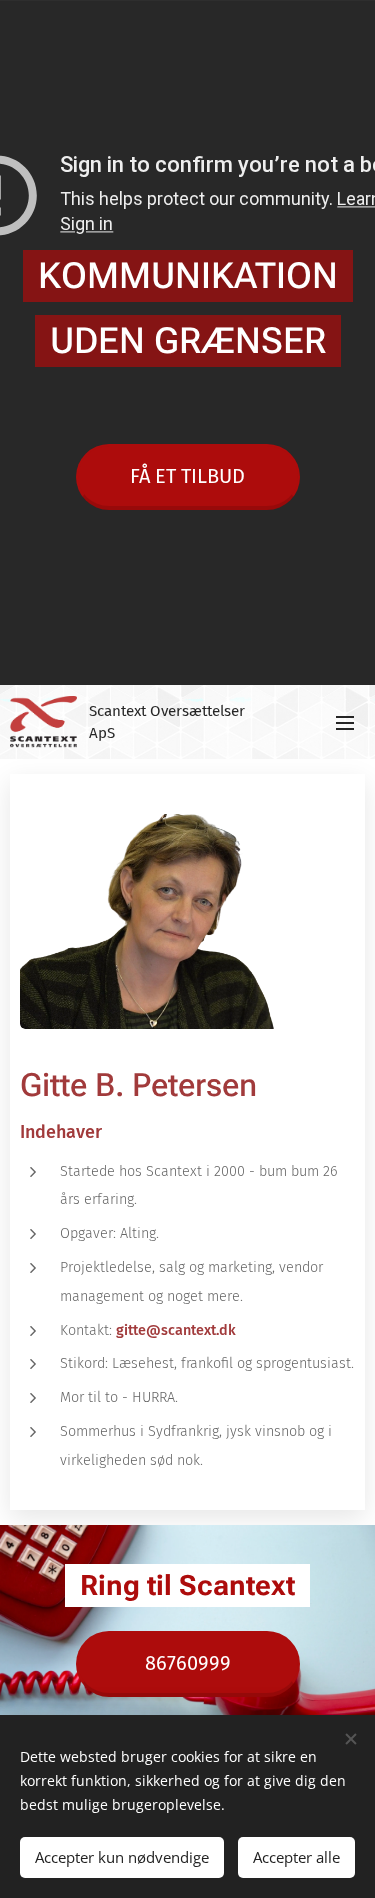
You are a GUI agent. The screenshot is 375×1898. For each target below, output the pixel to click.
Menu (345, 722)
